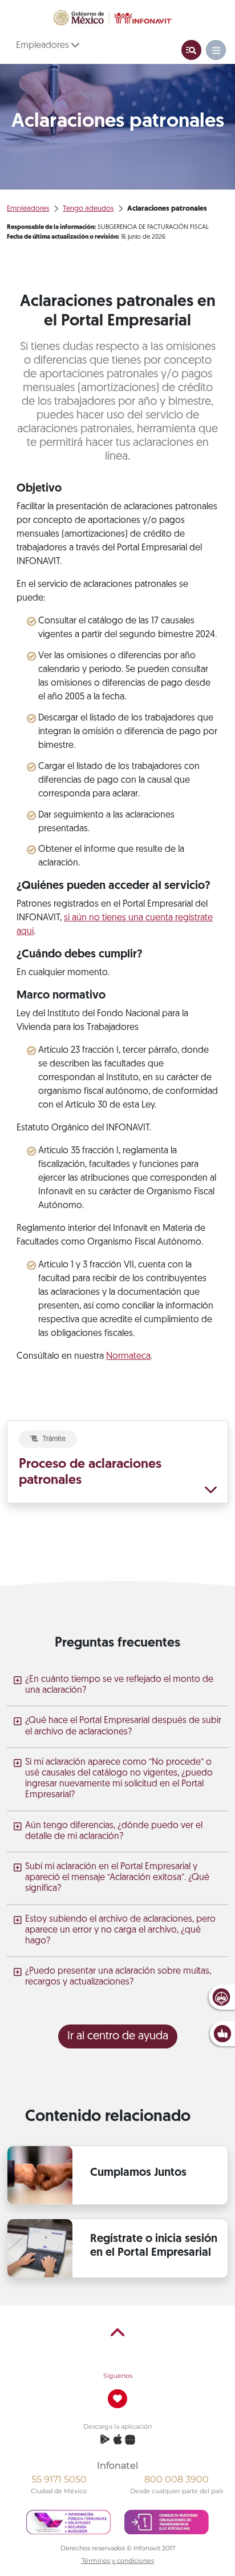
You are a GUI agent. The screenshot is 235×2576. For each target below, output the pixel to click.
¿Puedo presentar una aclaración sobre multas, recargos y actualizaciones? (118, 1977)
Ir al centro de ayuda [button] (118, 2036)
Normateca (128, 1357)
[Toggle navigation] (191, 50)
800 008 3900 (177, 2479)
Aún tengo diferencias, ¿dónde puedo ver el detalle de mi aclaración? (114, 1831)
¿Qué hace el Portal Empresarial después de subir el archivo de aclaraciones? (123, 1726)
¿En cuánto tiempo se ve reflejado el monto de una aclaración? (119, 1685)
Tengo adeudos (88, 209)
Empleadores (44, 46)
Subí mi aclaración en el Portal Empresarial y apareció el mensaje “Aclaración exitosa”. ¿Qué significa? (117, 1878)
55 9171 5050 (59, 2479)
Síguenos (118, 2376)
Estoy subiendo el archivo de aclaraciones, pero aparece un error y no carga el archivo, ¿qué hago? (120, 1930)
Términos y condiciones (118, 2561)
